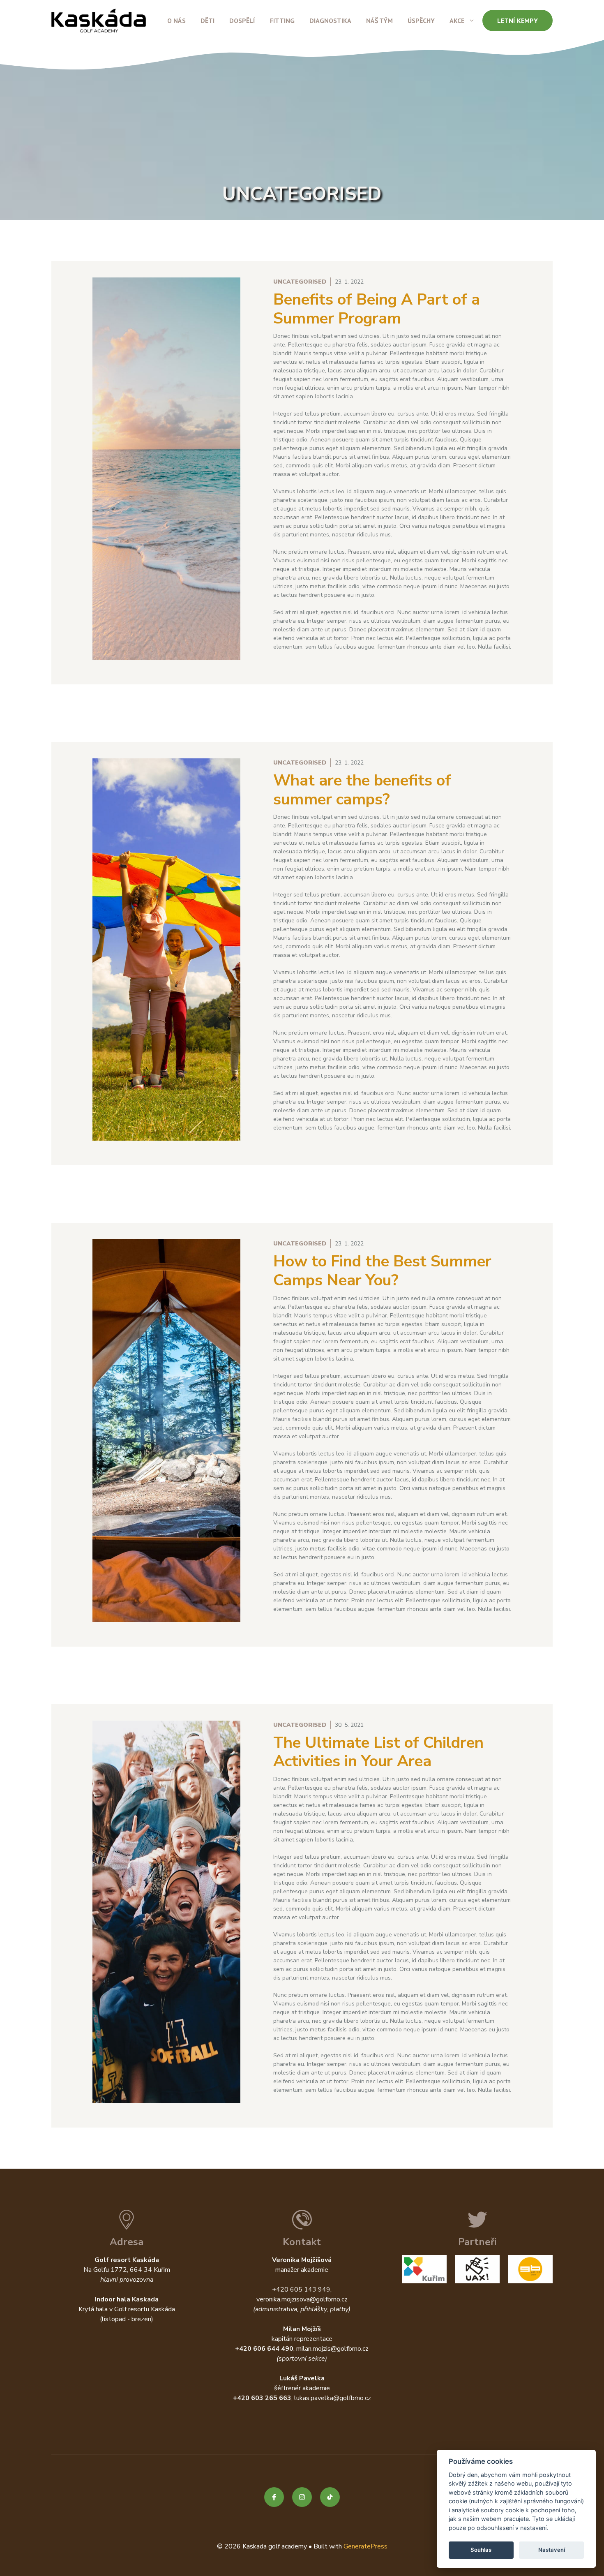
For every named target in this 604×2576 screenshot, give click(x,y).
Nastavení (552, 2550)
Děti (207, 21)
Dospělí (242, 21)
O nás (176, 21)
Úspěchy (421, 21)
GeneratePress (365, 2546)
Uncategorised (300, 282)
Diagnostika (330, 21)
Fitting (282, 21)
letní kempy (518, 21)
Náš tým (379, 21)
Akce (457, 21)
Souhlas (481, 2550)
